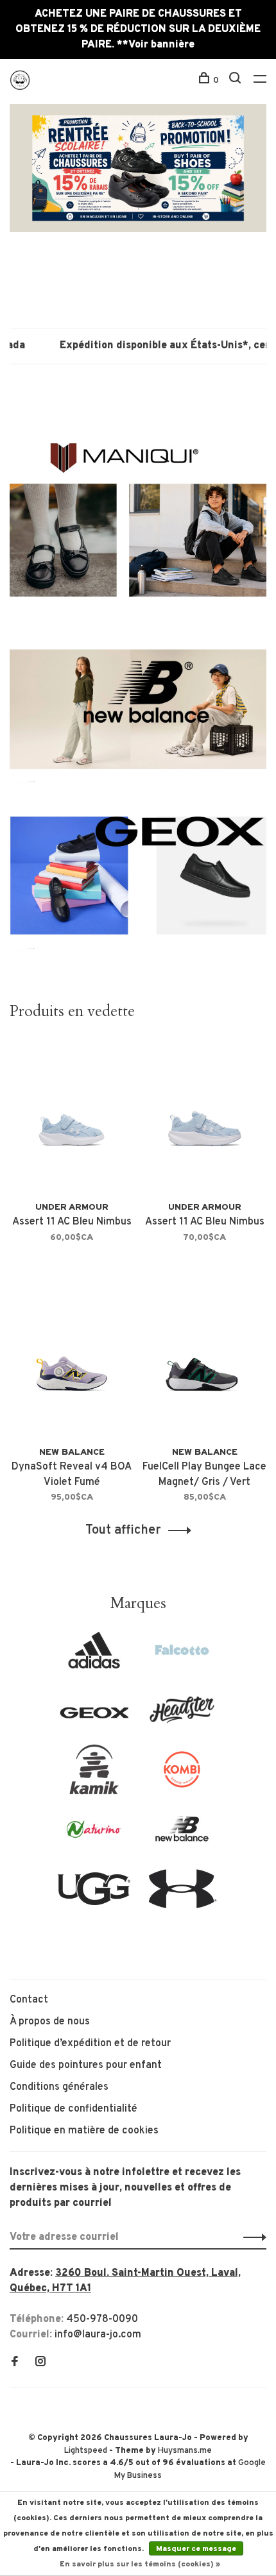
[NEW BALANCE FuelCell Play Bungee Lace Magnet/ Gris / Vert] (204, 1361)
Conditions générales (59, 2087)
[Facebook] (15, 2363)
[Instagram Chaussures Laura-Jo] (40, 2363)
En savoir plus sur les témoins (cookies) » (140, 2564)
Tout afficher (123, 1530)
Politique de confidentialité (73, 2109)
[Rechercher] (237, 80)
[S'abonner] (251, 2237)
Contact (29, 2000)
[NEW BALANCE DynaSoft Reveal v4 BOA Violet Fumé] (72, 1361)
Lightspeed (86, 2451)
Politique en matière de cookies (84, 2131)
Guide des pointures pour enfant (86, 2065)
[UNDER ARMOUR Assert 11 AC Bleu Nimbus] (72, 1116)
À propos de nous (50, 2022)
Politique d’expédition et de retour (90, 2044)
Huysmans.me (185, 2451)
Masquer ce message (196, 2549)
